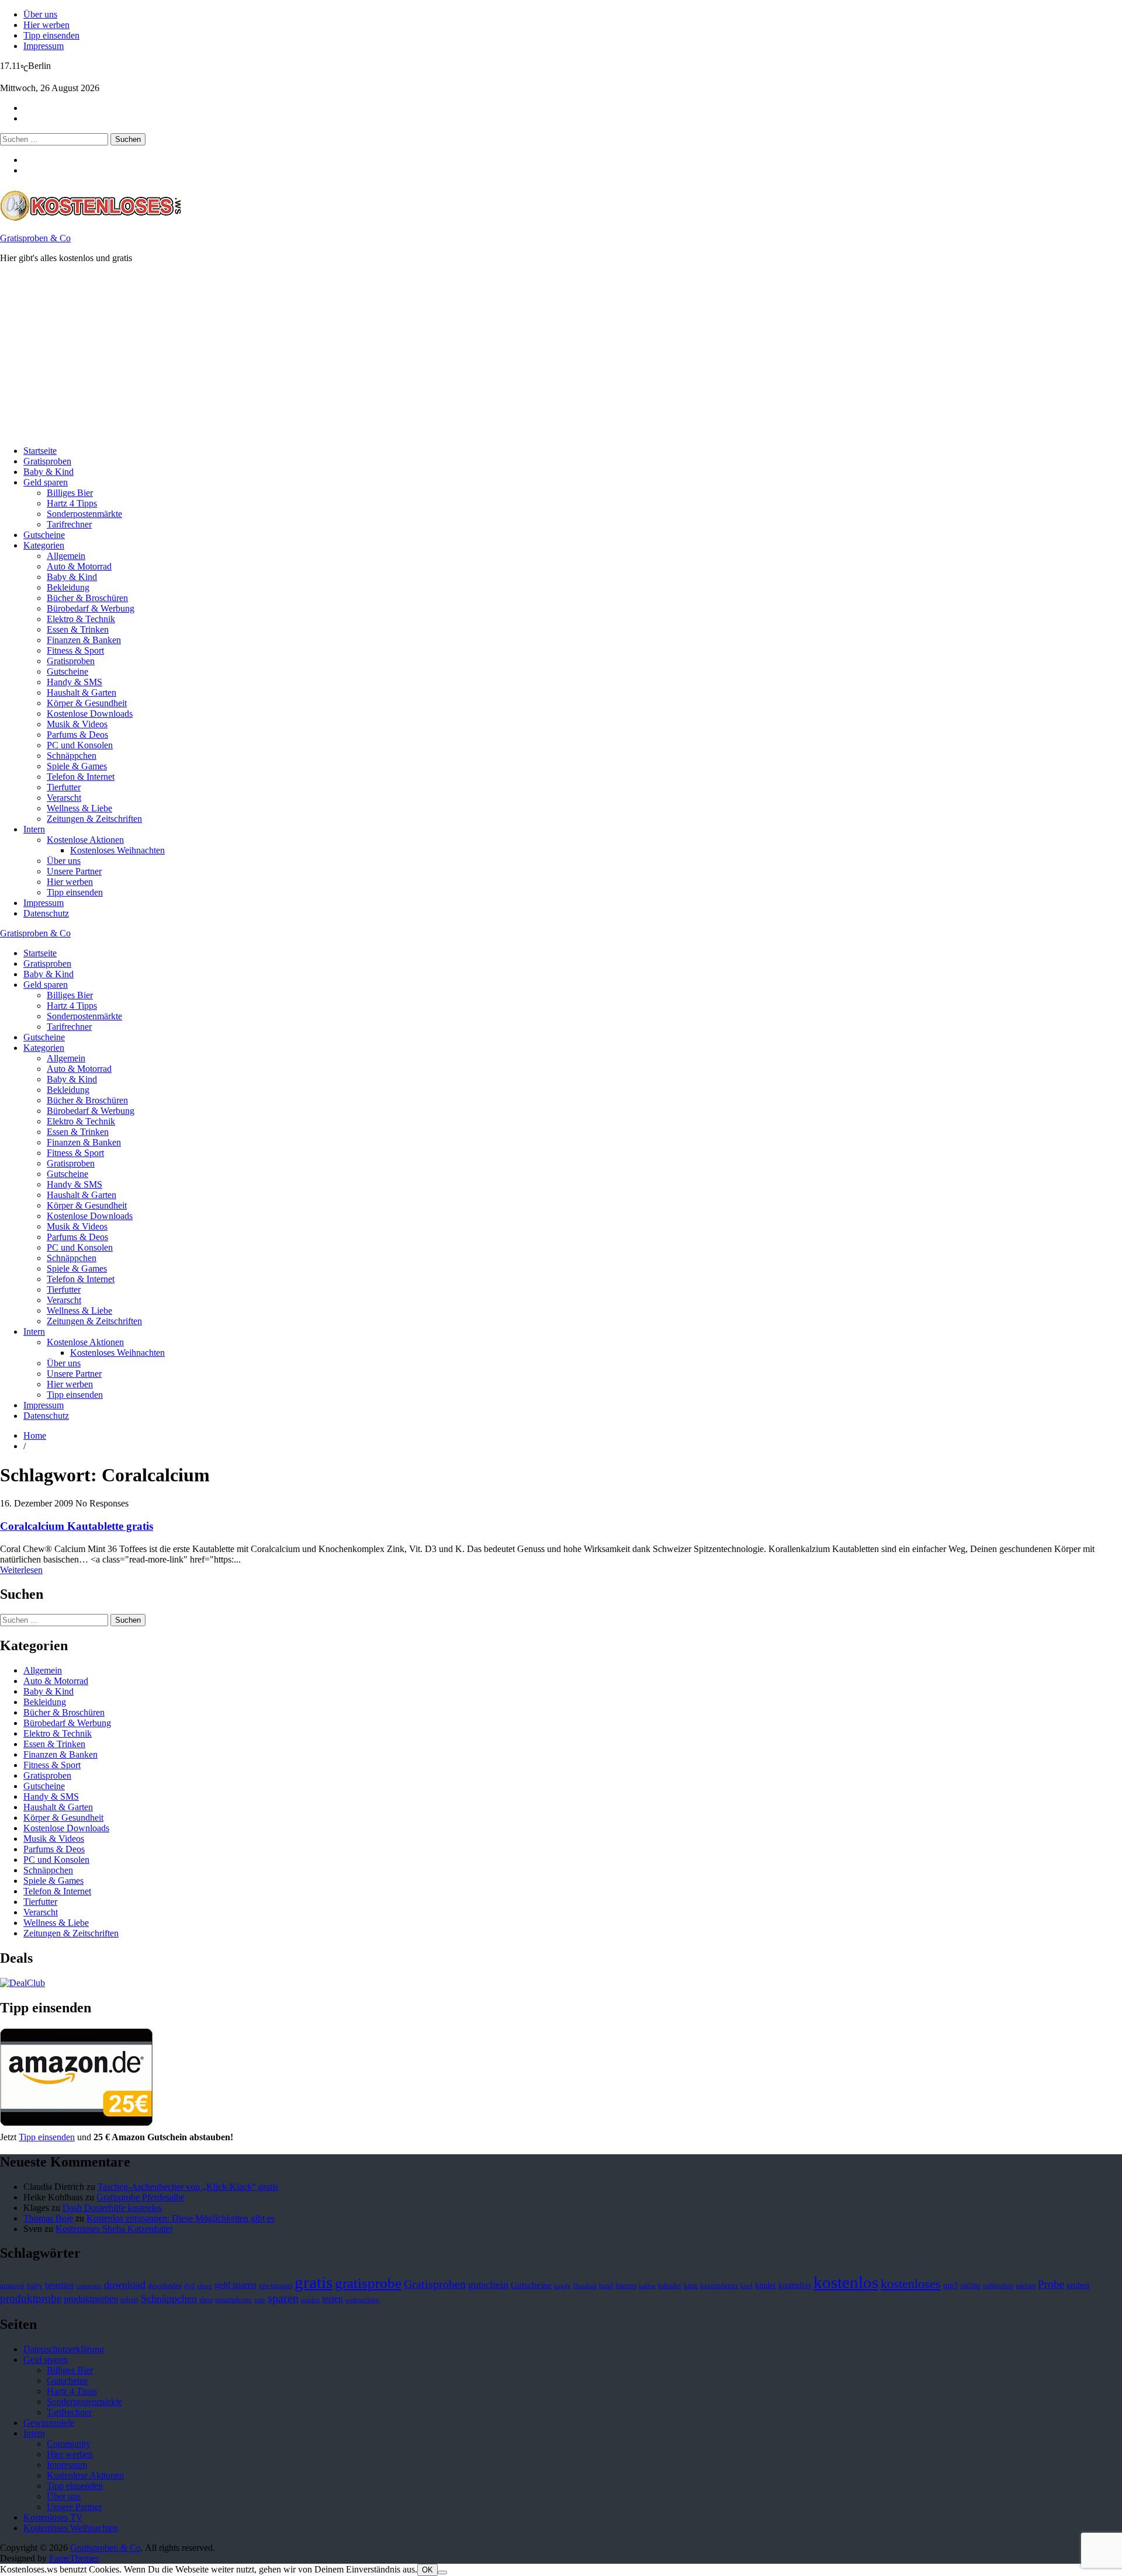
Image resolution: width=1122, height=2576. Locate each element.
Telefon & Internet (81, 777)
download (125, 2285)
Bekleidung (68, 587)
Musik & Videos (77, 724)
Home (35, 1435)
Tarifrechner (69, 524)
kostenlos (846, 2282)
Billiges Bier (70, 493)
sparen (283, 2298)
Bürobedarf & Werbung (91, 608)
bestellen (59, 2285)
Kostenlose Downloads (90, 714)
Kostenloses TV (53, 2517)
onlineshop (998, 2286)
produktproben (91, 2299)
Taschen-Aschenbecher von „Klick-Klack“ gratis (188, 2187)
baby (35, 2285)
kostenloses (911, 2284)
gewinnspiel (276, 2286)
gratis (314, 2282)
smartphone (233, 2300)
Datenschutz (46, 913)
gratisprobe (368, 2283)
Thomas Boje (48, 2218)
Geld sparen (46, 482)
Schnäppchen (72, 756)
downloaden (165, 2286)
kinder (766, 2285)
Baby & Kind (49, 472)
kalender (670, 2286)
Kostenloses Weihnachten (117, 850)
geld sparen (236, 2285)
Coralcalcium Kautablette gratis (77, 1526)
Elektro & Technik (81, 619)
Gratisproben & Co (35, 238)
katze (691, 2286)
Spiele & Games (77, 766)
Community (69, 2444)
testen (333, 2299)
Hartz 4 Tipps (72, 503)
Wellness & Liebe (79, 808)
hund (606, 2286)
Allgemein (66, 556)
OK (427, 2570)
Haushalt (585, 2286)
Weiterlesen (21, 1570)
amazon (12, 2286)
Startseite (40, 451)
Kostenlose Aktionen (85, 840)
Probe (1051, 2284)
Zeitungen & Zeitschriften (94, 819)
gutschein (488, 2285)
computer (89, 2286)
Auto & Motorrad (79, 566)
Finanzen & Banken (84, 640)
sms (260, 2300)
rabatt (129, 2300)
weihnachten (362, 2300)
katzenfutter (719, 2286)
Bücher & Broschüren (87, 598)
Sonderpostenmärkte (84, 514)
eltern (205, 2286)
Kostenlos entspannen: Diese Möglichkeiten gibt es (181, 2218)
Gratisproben (47, 461)
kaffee (647, 2286)
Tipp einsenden (51, 35)
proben (1078, 2285)
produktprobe (31, 2298)
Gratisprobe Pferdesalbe (141, 2197)
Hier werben (46, 25)
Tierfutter (64, 787)
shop (206, 2300)
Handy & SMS (75, 682)
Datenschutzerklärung (64, 2349)
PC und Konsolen (80, 745)
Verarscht (64, 798)
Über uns (40, 14)
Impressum (44, 46)
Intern (34, 829)
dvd (189, 2286)
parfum (1026, 2286)
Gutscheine (44, 535)
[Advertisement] (351, 355)
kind (747, 2286)
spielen (310, 2300)
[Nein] (442, 2572)
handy (562, 2286)
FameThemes (74, 2558)
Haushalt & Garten (82, 692)
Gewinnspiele (49, 2423)
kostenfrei (795, 2285)
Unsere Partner (74, 871)
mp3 (950, 2285)
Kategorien (44, 545)
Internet (626, 2286)
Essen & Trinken (78, 629)
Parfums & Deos (77, 735)
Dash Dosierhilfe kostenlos (112, 2208)
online (970, 2285)
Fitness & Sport (75, 650)
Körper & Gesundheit (87, 703)
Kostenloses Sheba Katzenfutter (114, 2229)
